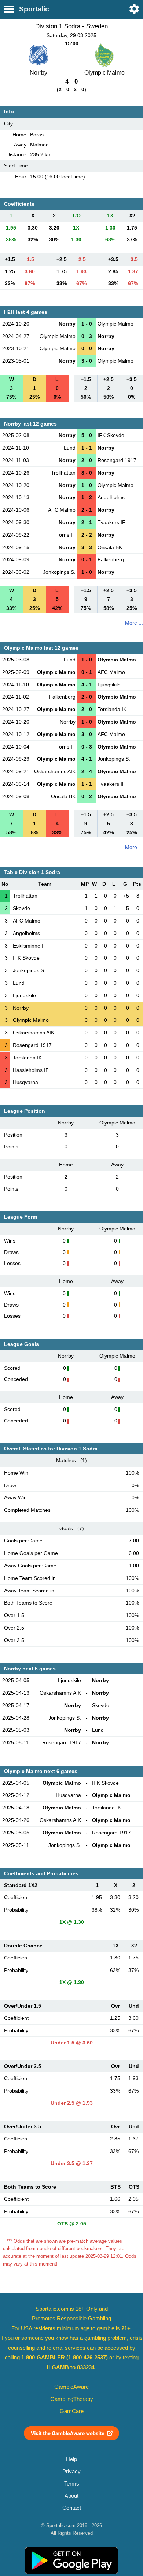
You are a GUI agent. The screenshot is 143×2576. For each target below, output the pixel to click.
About (71, 2496)
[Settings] (134, 9)
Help (71, 2459)
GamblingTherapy (72, 2399)
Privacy (71, 2472)
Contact (72, 2508)
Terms (72, 2484)
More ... (134, 623)
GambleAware (71, 2387)
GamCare (72, 2411)
